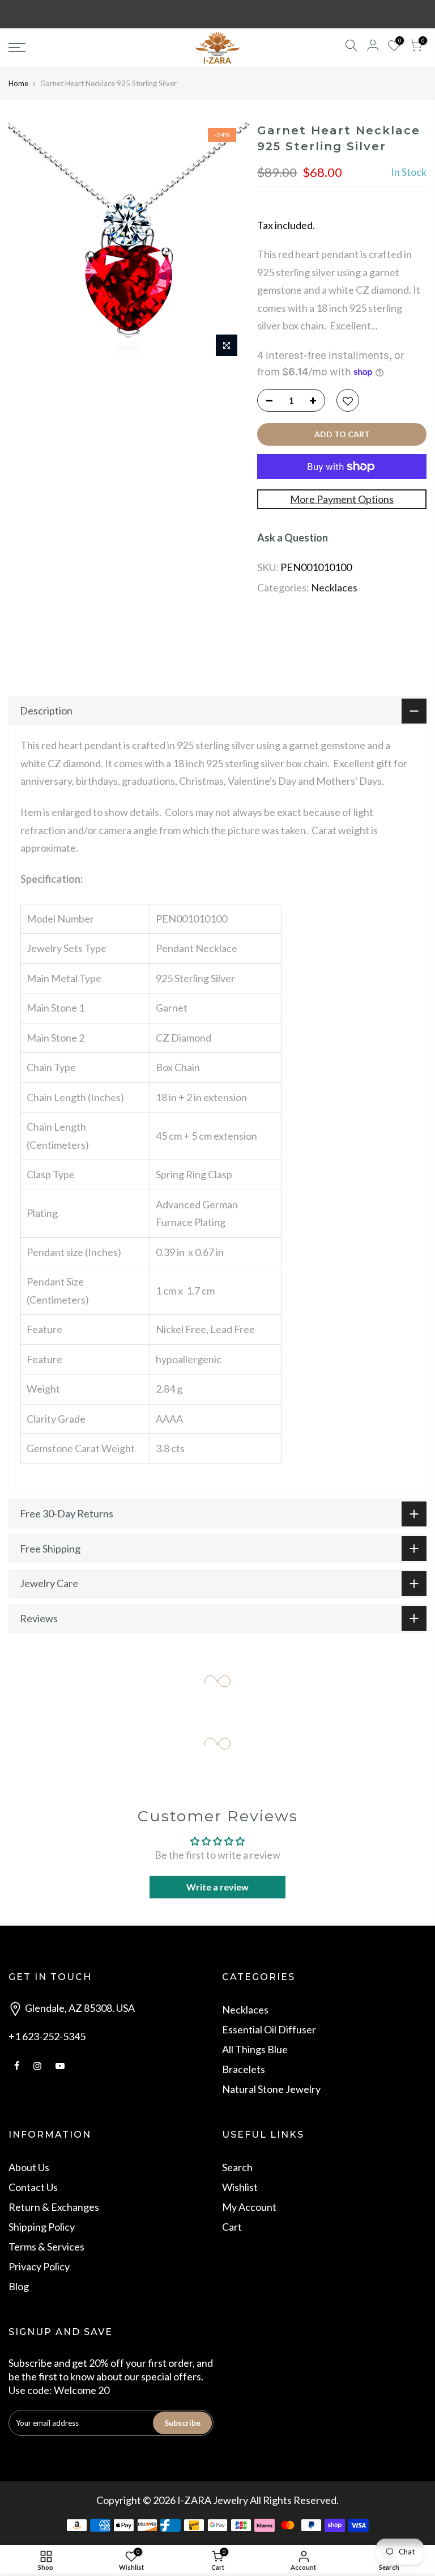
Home (18, 83)
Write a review (217, 1887)
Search (237, 2167)
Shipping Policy (42, 2227)
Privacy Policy (39, 2266)
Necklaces (334, 587)
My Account (249, 2207)
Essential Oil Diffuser (269, 2029)
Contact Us (33, 2187)
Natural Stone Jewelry (271, 2089)
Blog (19, 2286)
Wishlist (240, 2187)
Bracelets (244, 2069)
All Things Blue (255, 2049)
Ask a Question (293, 538)
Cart (232, 2227)
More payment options (342, 499)
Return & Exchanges (54, 2207)
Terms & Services (46, 2247)
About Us (29, 2167)
